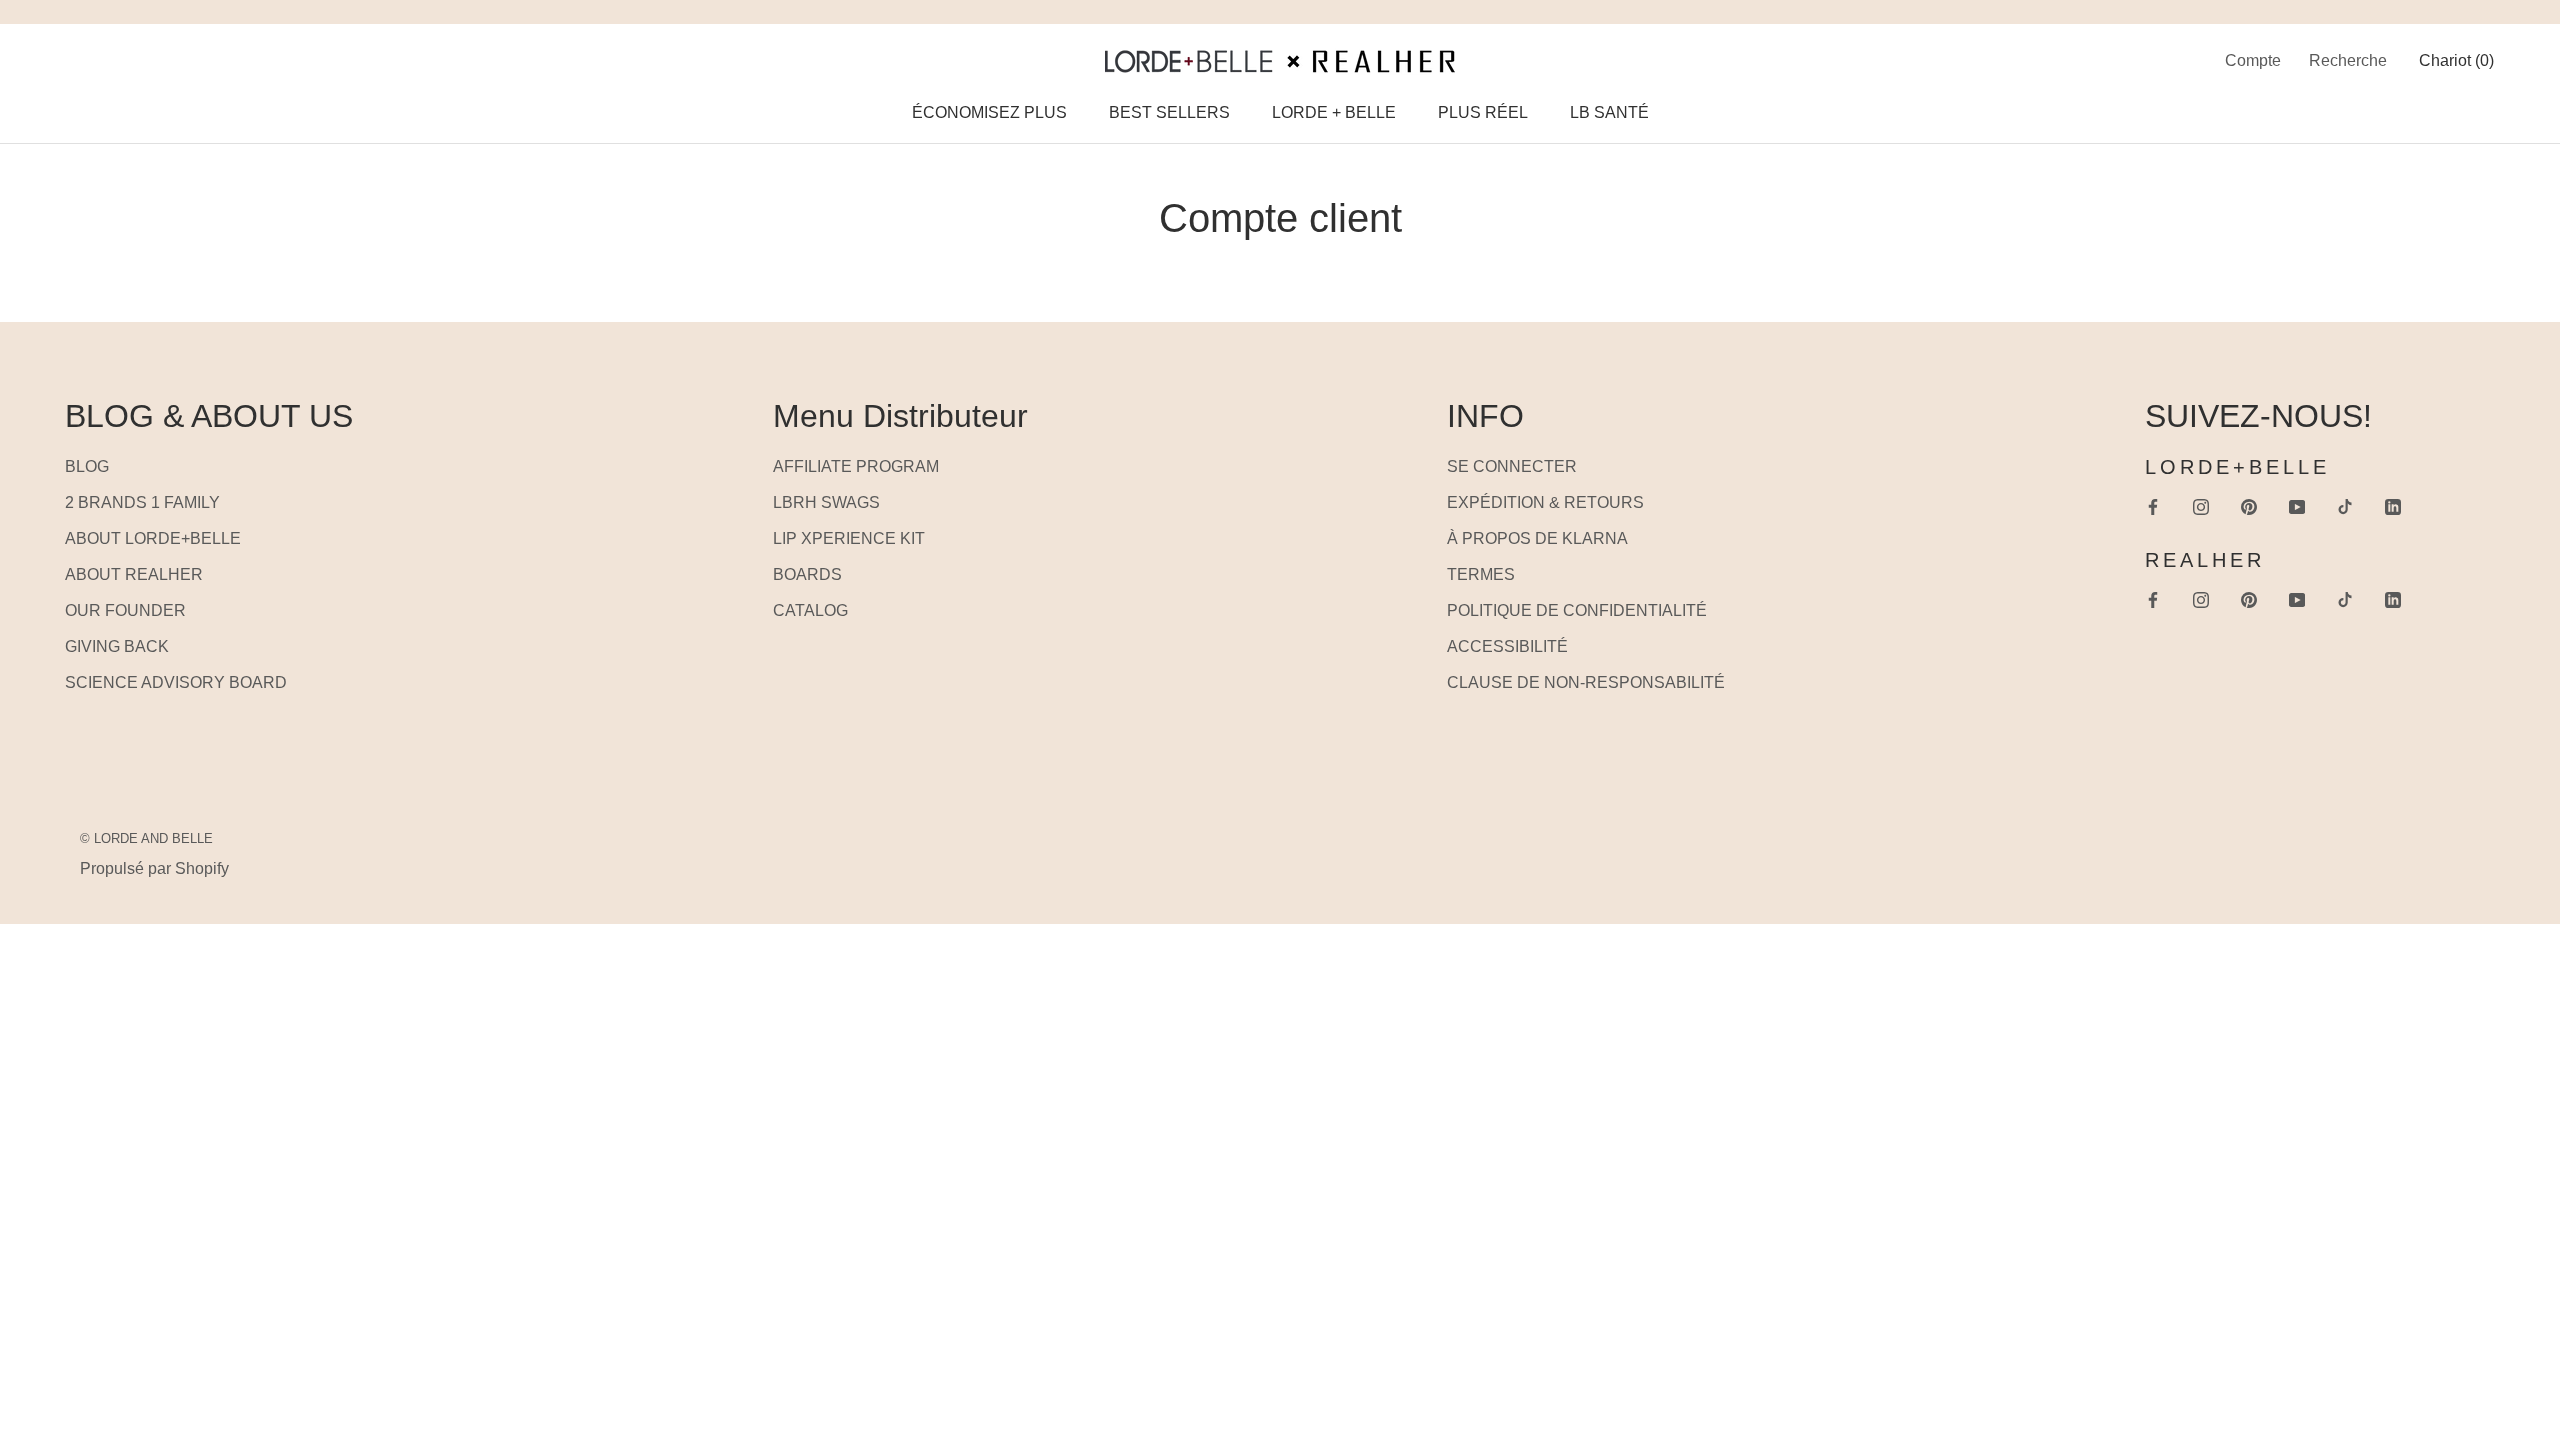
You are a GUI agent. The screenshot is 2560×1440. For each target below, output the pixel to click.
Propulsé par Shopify (154, 868)
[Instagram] (2201, 506)
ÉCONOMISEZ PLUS (989, 112)
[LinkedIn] (2393, 506)
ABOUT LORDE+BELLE (153, 538)
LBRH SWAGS (826, 502)
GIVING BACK (117, 646)
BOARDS (807, 574)
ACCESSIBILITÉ (1507, 646)
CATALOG (810, 610)
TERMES (1481, 574)
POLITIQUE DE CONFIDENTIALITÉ (1577, 610)
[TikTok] (2345, 506)
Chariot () (2456, 60)
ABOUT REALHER (134, 574)
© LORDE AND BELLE (146, 838)
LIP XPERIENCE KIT (849, 538)
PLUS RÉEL (1483, 112)
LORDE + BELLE (1334, 112)
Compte (2253, 60)
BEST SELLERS (1169, 112)
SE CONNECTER (1512, 466)
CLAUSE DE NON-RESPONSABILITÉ (1586, 682)
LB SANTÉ (1609, 112)
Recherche (2348, 60)
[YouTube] (2297, 506)
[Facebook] (2153, 506)
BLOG (87, 466)
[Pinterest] (2249, 506)
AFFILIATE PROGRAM (856, 466)
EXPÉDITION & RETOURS (1545, 502)
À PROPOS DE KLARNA (1537, 538)
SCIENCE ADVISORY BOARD (176, 682)
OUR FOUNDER (125, 610)
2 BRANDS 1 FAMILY (142, 502)
